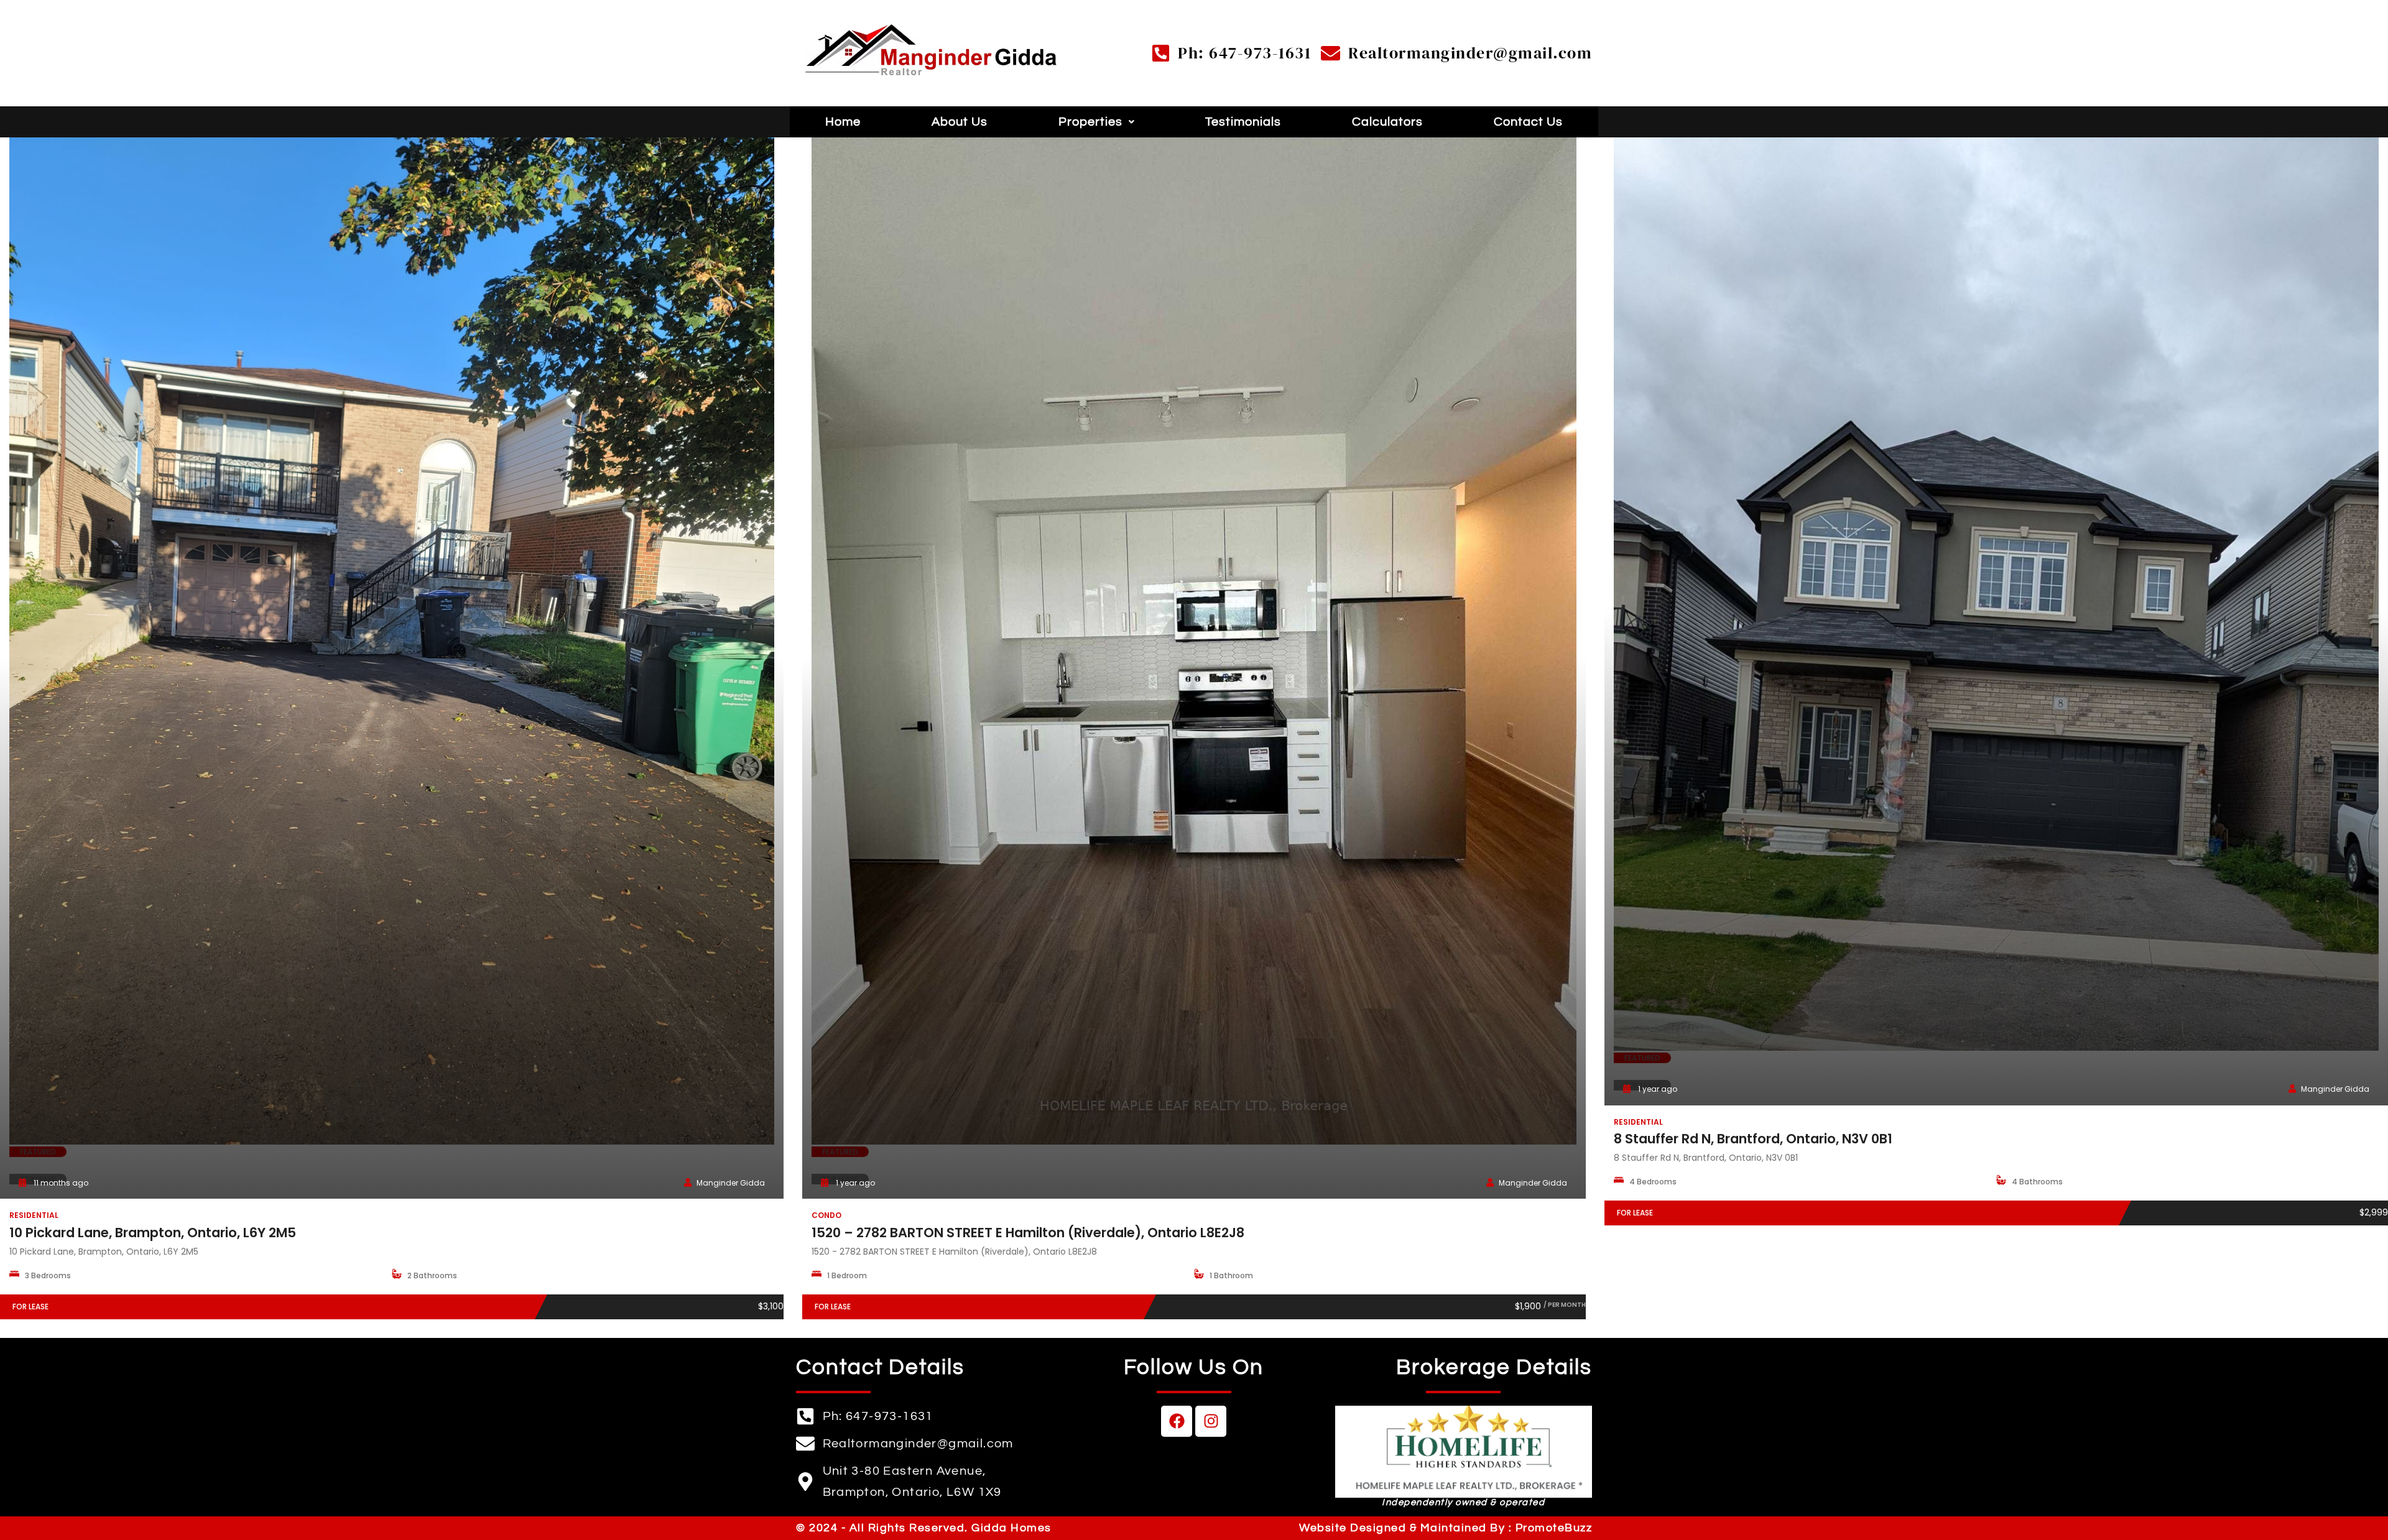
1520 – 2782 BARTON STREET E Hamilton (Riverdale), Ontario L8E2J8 (1028, 1233)
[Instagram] (1211, 1421)
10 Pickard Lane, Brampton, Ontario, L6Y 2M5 (153, 1233)
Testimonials (1243, 122)
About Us (960, 122)
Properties (1090, 122)
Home (843, 122)
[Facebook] (1177, 1421)
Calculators (1387, 122)
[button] (1097, 122)
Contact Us (1528, 122)
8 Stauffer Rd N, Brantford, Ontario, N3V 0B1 (1753, 1139)
